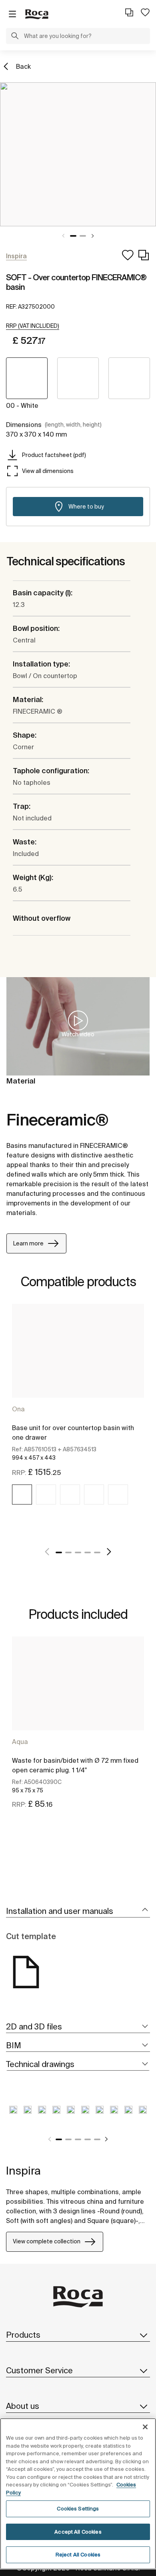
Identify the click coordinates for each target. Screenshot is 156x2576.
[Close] (145, 2427)
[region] (78, 2494)
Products (23, 2335)
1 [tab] (73, 236)
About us (23, 2406)
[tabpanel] (78, 154)
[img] (22, 1495)
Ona (18, 1409)
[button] (15, 37)
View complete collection (47, 2241)
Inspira (23, 2170)
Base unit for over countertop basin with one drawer (73, 1433)
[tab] (78, 1911)
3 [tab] (78, 1552)
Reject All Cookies (78, 2555)
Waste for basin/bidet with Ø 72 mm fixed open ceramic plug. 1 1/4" (75, 1765)
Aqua (20, 1742)
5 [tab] (97, 1552)
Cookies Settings (78, 2509)
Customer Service (39, 2370)
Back (23, 66)
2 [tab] (83, 236)
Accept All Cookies (78, 2532)
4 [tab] (88, 1552)
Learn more (28, 1243)
